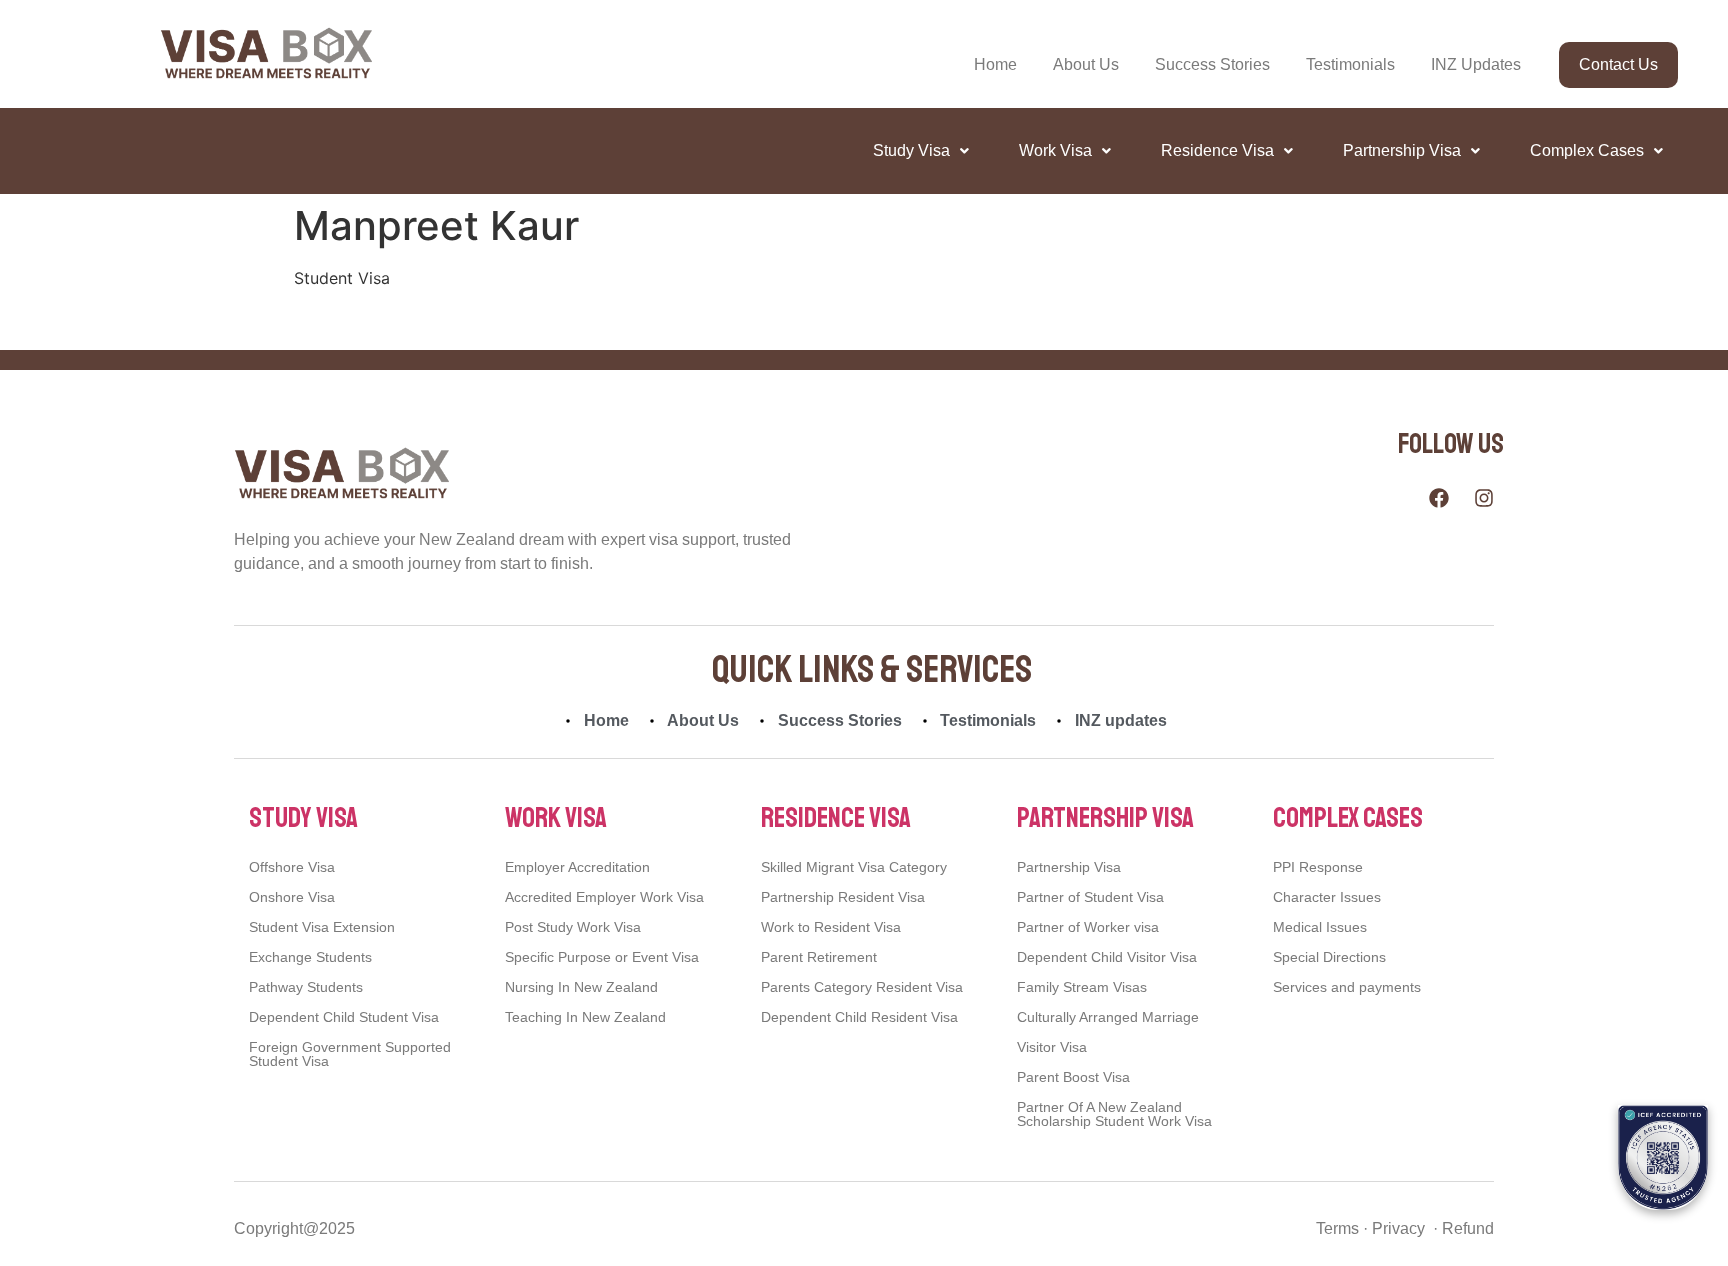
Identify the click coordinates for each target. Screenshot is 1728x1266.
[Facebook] (1439, 498)
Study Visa (911, 150)
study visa (303, 817)
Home (995, 64)
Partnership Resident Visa (843, 897)
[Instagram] (1484, 498)
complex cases (1348, 817)
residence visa (836, 817)
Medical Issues (1320, 927)
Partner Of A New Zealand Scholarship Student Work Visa (1114, 1114)
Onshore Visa (292, 897)
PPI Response (1318, 867)
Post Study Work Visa (573, 927)
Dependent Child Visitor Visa (1107, 957)
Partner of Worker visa (1088, 927)
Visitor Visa (1052, 1047)
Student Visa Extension (322, 927)
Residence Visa (1217, 150)
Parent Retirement (819, 957)
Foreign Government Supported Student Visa (350, 1054)
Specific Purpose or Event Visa (602, 957)
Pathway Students (306, 987)
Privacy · (1403, 1228)
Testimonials (1350, 64)
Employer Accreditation (577, 867)
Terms (1337, 1228)
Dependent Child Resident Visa (859, 1017)
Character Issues (1327, 897)
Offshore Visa (292, 867)
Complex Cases (1587, 150)
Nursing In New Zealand (581, 987)
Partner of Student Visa (1090, 897)
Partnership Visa (1402, 150)
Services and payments (1347, 987)
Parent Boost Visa (1073, 1077)
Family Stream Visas (1082, 987)
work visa (556, 817)
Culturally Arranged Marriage (1108, 1017)
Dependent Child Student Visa (344, 1017)
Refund (1466, 1228)
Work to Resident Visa (831, 927)
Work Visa (1055, 150)
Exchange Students (310, 957)
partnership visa (1105, 817)
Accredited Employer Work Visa (604, 897)
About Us (1086, 64)
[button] (921, 151)
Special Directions (1329, 957)
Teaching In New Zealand (585, 1017)
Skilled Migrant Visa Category (854, 867)
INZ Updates (1476, 64)
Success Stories (1212, 64)
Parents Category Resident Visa (862, 987)
